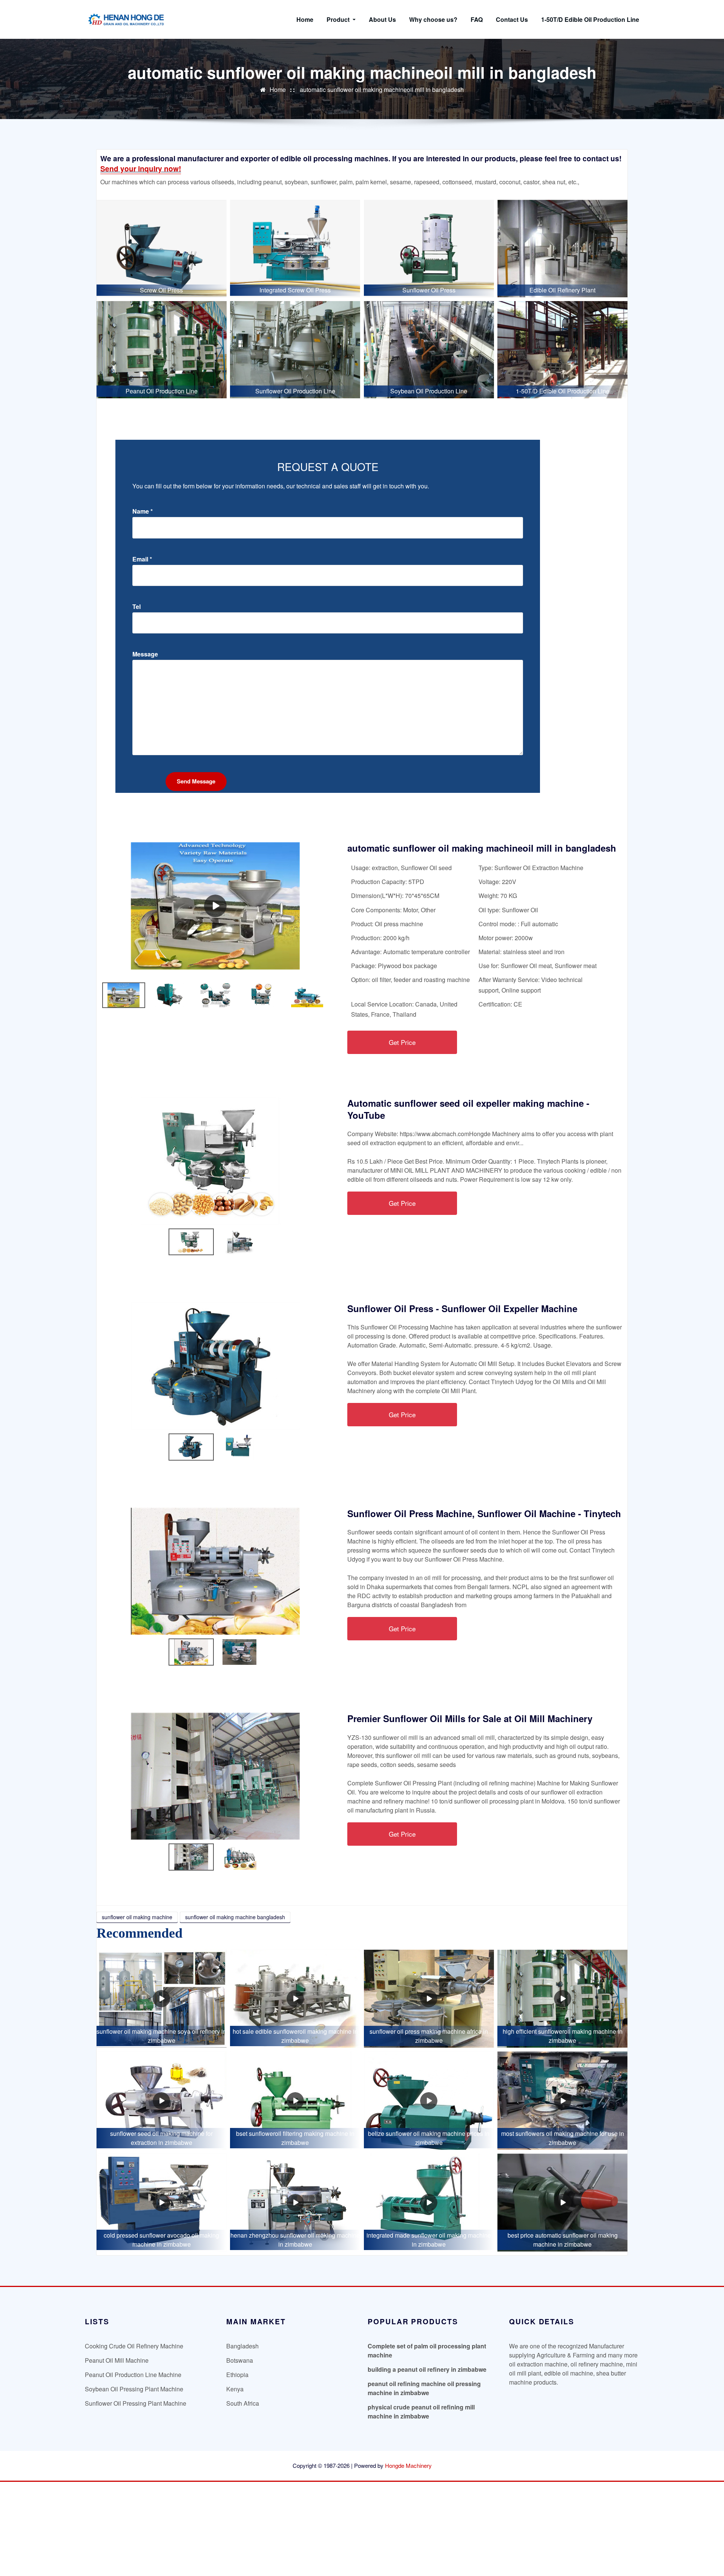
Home (305, 19)
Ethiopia (237, 2375)
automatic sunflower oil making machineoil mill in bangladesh (382, 89)
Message (145, 654)
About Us (382, 19)
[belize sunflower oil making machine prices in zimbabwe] (429, 2100)
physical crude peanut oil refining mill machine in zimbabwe (421, 2412)
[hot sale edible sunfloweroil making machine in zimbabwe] (295, 1999)
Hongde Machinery (408, 2465)
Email (142, 559)
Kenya (235, 2389)
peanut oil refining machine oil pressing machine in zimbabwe (424, 2388)
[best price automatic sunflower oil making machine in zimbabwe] (562, 2203)
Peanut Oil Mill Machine (117, 2360)
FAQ (477, 19)
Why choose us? (433, 19)
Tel (137, 607)
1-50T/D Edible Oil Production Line (590, 19)
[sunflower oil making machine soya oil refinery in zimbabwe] (162, 1999)
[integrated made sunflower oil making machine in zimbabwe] (429, 2203)
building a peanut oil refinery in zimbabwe (427, 2369)
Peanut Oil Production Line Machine (133, 2375)
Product (339, 19)
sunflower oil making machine (137, 1917)
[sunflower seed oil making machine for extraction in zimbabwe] (162, 2100)
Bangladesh (242, 2346)
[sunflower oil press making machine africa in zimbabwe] (429, 1999)
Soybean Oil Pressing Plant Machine (134, 2389)
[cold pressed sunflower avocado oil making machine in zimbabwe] (162, 2203)
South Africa (243, 2403)
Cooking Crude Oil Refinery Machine (134, 2346)
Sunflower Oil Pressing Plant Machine (136, 2403)
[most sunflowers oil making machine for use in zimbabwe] (562, 2100)
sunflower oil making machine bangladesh (235, 1917)
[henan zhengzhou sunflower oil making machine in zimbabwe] (295, 2203)
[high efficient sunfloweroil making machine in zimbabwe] (562, 1999)
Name (143, 511)
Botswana (240, 2360)
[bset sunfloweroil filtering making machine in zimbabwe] (295, 2100)
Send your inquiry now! (141, 168)
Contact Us (512, 19)
